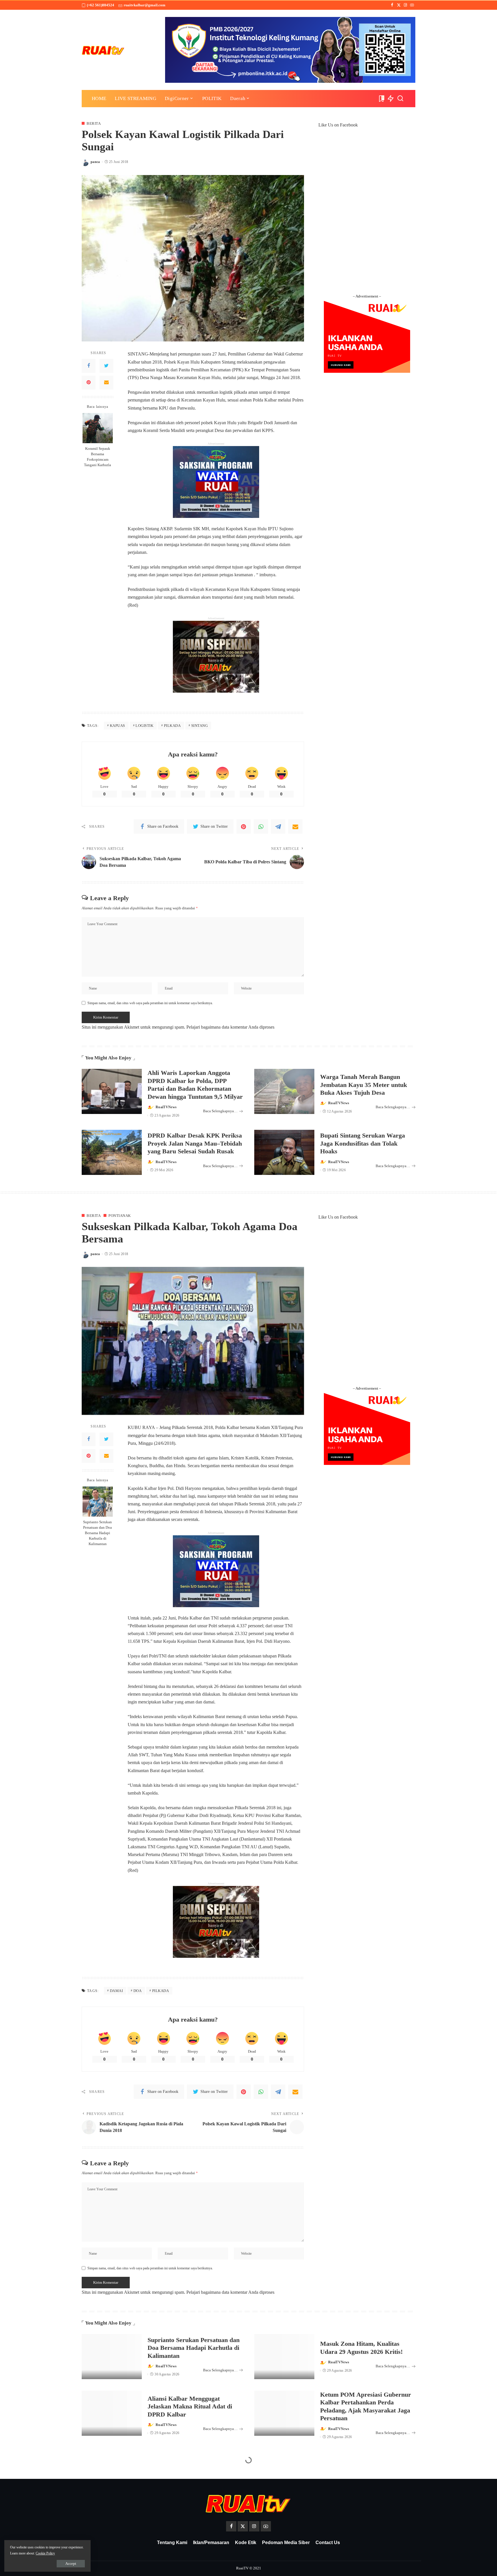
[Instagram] (405, 5)
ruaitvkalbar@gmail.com (145, 5)
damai (116, 1991)
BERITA (94, 123)
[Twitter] (399, 5)
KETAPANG (118, 2481)
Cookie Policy (45, 2553)
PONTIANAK (120, 1216)
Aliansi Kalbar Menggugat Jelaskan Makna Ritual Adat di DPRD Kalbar (190, 2406)
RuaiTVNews (166, 1107)
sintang (200, 726)
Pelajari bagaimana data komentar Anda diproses (230, 1027)
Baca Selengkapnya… (220, 1111)
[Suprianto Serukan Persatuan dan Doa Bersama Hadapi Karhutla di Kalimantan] (98, 1502)
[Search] (400, 99)
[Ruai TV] (103, 50)
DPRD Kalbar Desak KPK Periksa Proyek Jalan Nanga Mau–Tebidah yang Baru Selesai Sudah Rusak (195, 1143)
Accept (71, 2563)
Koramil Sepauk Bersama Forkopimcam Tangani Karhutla (98, 457)
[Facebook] (392, 5)
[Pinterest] (89, 383)
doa (138, 1991)
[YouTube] (412, 5)
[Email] (106, 383)
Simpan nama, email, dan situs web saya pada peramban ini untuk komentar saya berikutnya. (150, 1003)
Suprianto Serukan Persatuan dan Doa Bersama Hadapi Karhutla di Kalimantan (98, 1533)
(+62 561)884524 (101, 5)
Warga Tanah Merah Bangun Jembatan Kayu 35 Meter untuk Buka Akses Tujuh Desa (364, 1085)
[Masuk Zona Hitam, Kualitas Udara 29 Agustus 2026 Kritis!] (284, 2357)
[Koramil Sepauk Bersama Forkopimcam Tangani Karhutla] (98, 428)
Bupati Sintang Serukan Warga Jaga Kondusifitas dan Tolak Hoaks (363, 1143)
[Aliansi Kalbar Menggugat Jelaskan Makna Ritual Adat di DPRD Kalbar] (112, 2413)
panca (95, 162)
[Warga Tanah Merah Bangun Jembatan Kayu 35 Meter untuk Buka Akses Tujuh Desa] (284, 1091)
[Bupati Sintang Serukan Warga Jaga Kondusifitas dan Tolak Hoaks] (284, 1152)
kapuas (117, 726)
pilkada (172, 726)
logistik (144, 726)
